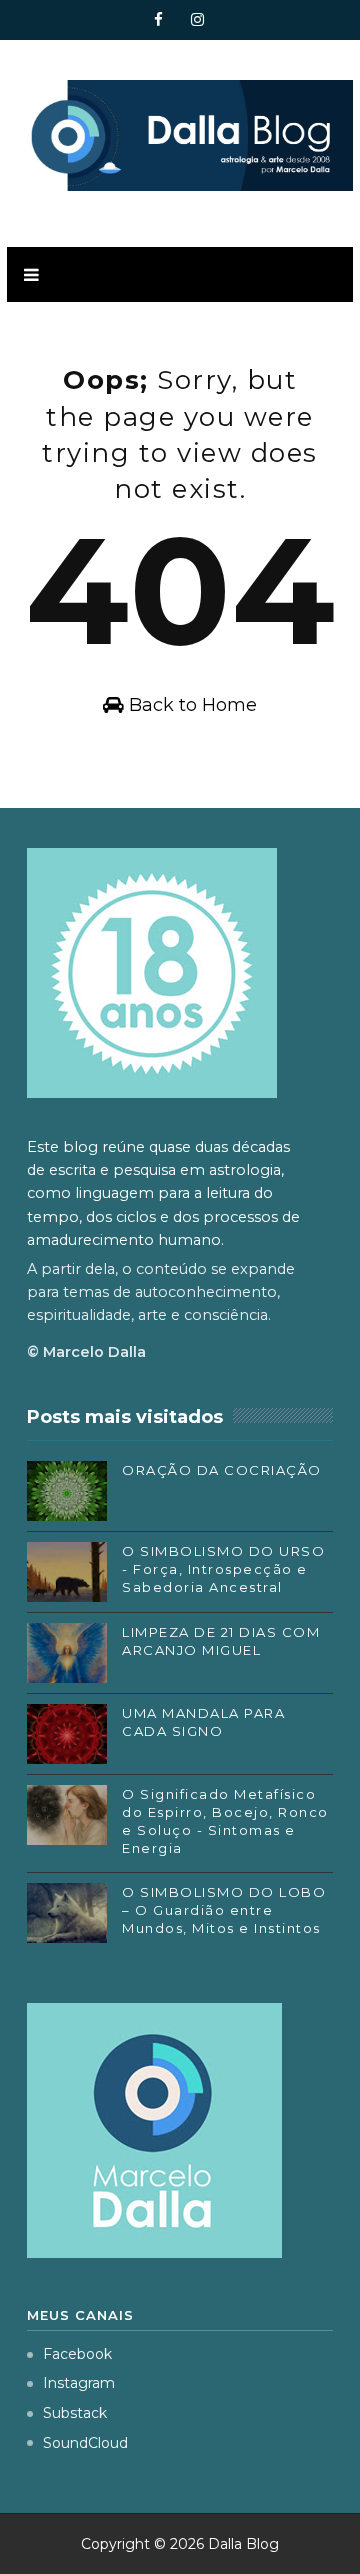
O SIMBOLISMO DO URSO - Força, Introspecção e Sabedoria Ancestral (223, 1569)
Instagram (79, 2383)
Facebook (77, 2354)
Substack (75, 2413)
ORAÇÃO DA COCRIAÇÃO (222, 1470)
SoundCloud (85, 2443)
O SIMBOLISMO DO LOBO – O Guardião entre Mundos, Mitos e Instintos (224, 1910)
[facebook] (158, 20)
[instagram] (197, 20)
